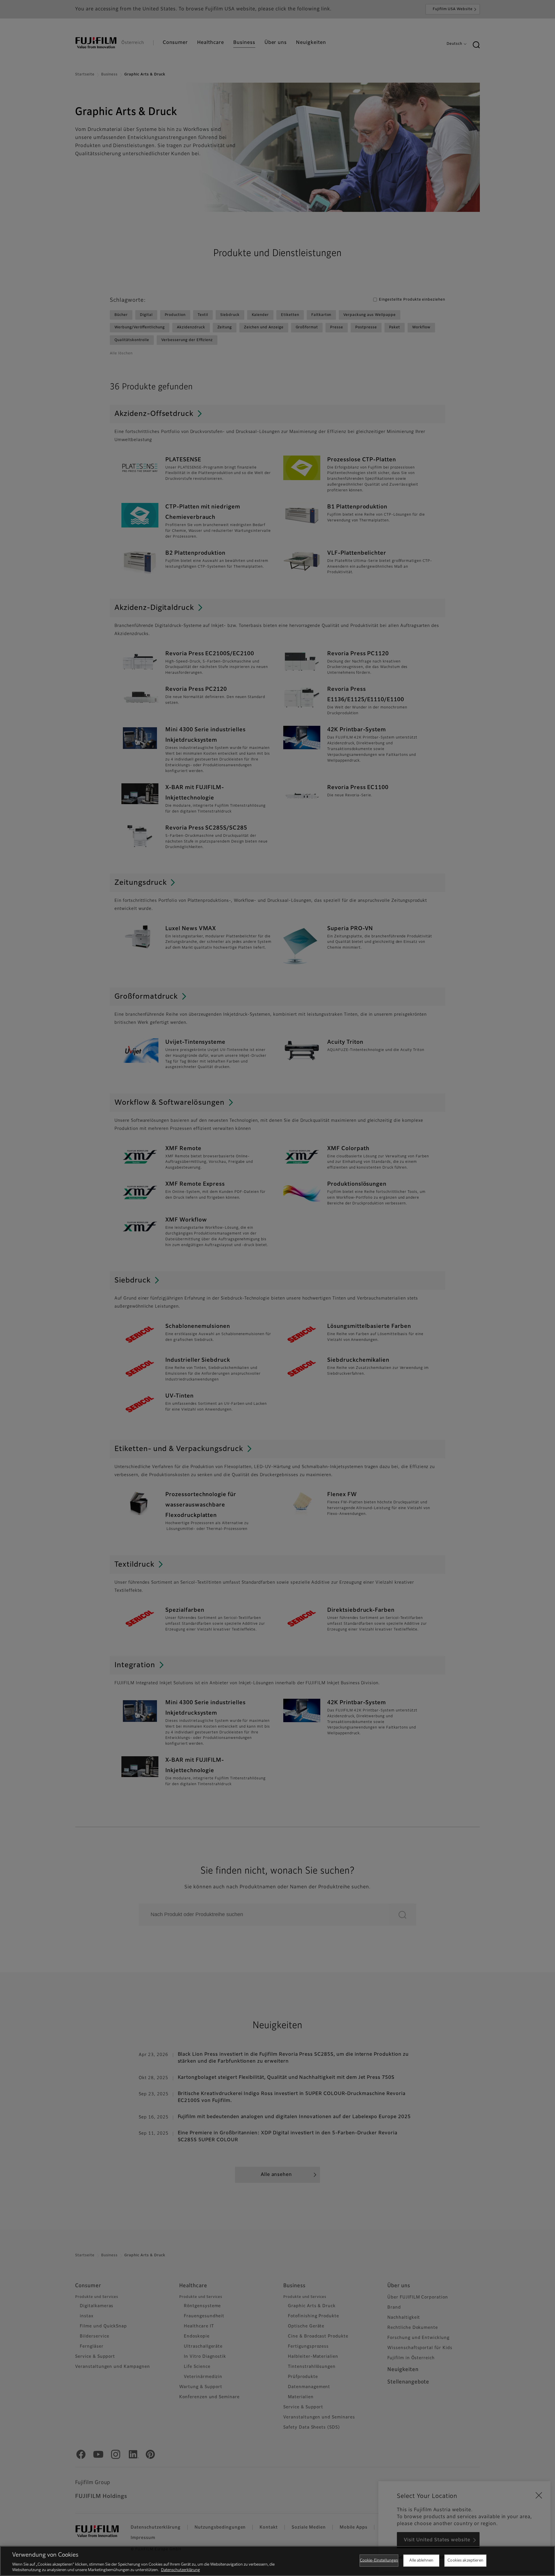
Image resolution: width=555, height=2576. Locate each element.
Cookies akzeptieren (465, 2561)
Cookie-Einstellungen (379, 2561)
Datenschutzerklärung (181, 2570)
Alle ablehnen (421, 2561)
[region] (277, 2561)
